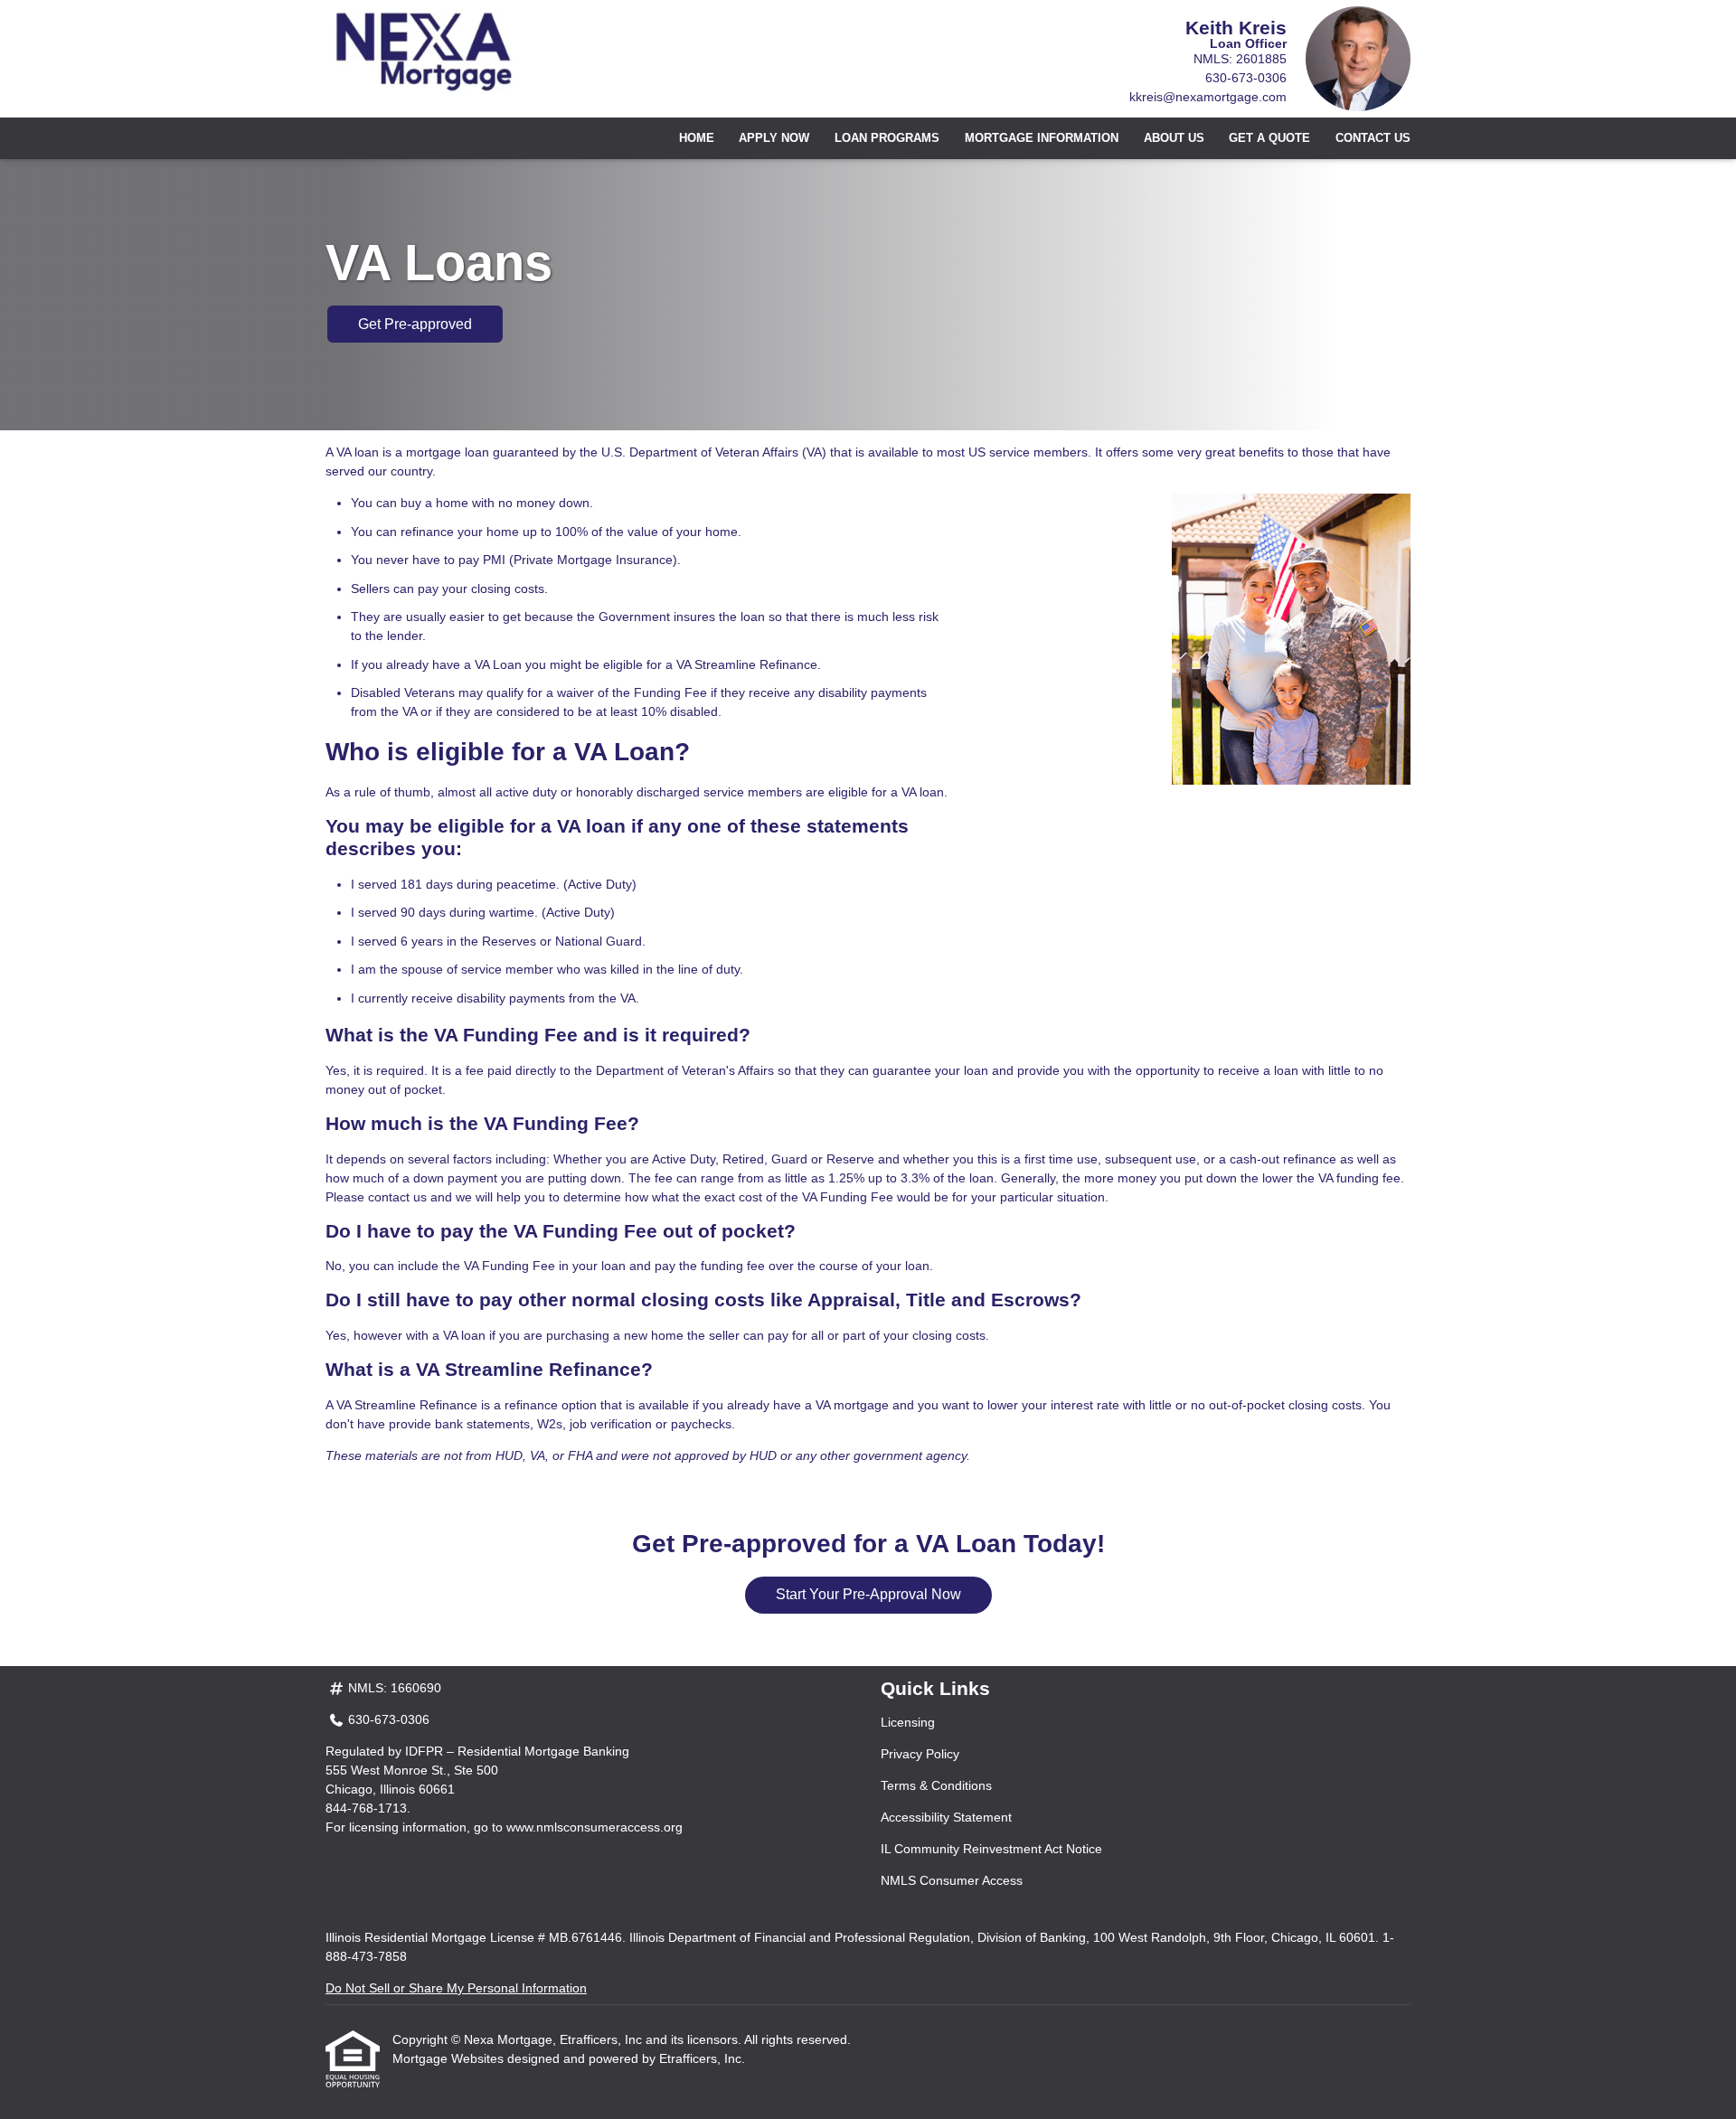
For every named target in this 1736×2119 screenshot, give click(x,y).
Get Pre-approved (415, 324)
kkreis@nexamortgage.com (1208, 97)
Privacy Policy (920, 1754)
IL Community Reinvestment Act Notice (991, 1849)
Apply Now (774, 138)
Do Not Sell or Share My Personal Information (456, 1988)
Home (697, 138)
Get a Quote (1269, 138)
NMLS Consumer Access (952, 1880)
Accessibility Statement (946, 1817)
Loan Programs (887, 138)
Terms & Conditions (936, 1785)
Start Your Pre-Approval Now (868, 1594)
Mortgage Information (1042, 138)
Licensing (908, 1722)
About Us (1174, 138)
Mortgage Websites (450, 2058)
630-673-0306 (1246, 78)
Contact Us (1373, 138)
